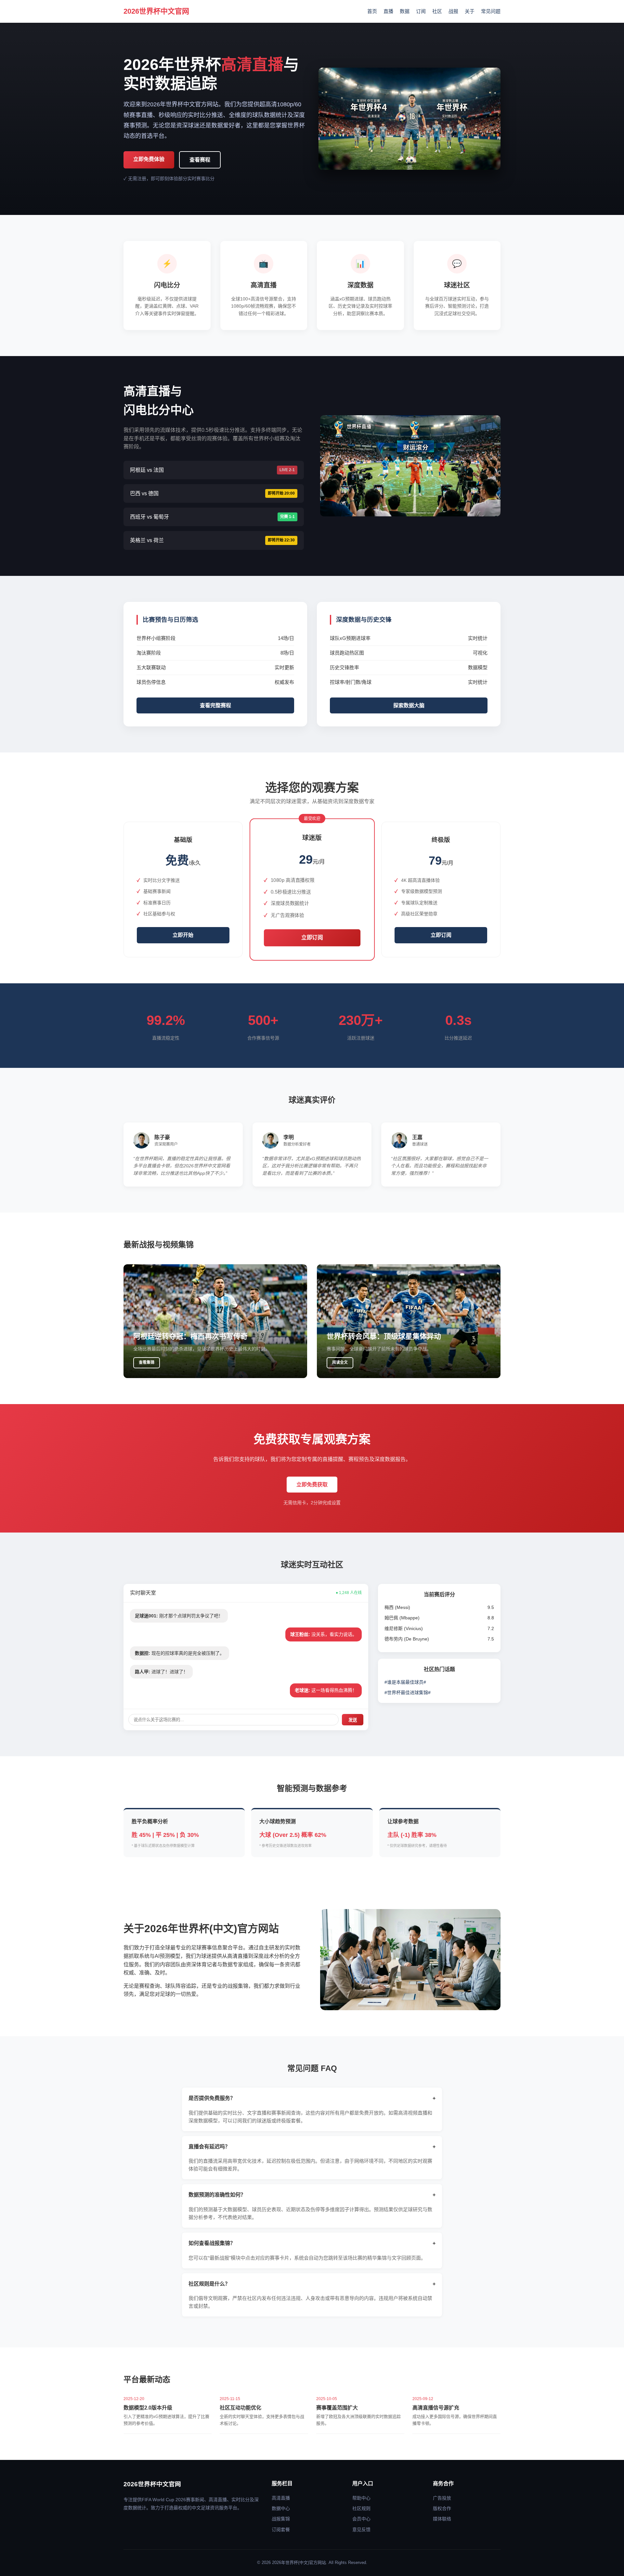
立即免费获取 (312, 1485)
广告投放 (442, 2498)
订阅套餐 (281, 2530)
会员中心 (361, 2519)
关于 (470, 11)
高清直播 (281, 2498)
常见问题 (491, 11)
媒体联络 (442, 2519)
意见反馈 (361, 2530)
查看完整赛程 (215, 705)
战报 (453, 11)
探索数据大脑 (409, 705)
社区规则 (361, 2508)
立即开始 (183, 935)
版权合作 (442, 2508)
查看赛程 (200, 160)
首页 (372, 11)
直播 (388, 11)
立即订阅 (312, 938)
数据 (405, 11)
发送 (353, 1720)
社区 (437, 11)
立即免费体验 (149, 159)
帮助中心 (361, 2498)
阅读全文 (340, 1362)
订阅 (421, 11)
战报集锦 (281, 2519)
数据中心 (281, 2508)
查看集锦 (147, 1362)
